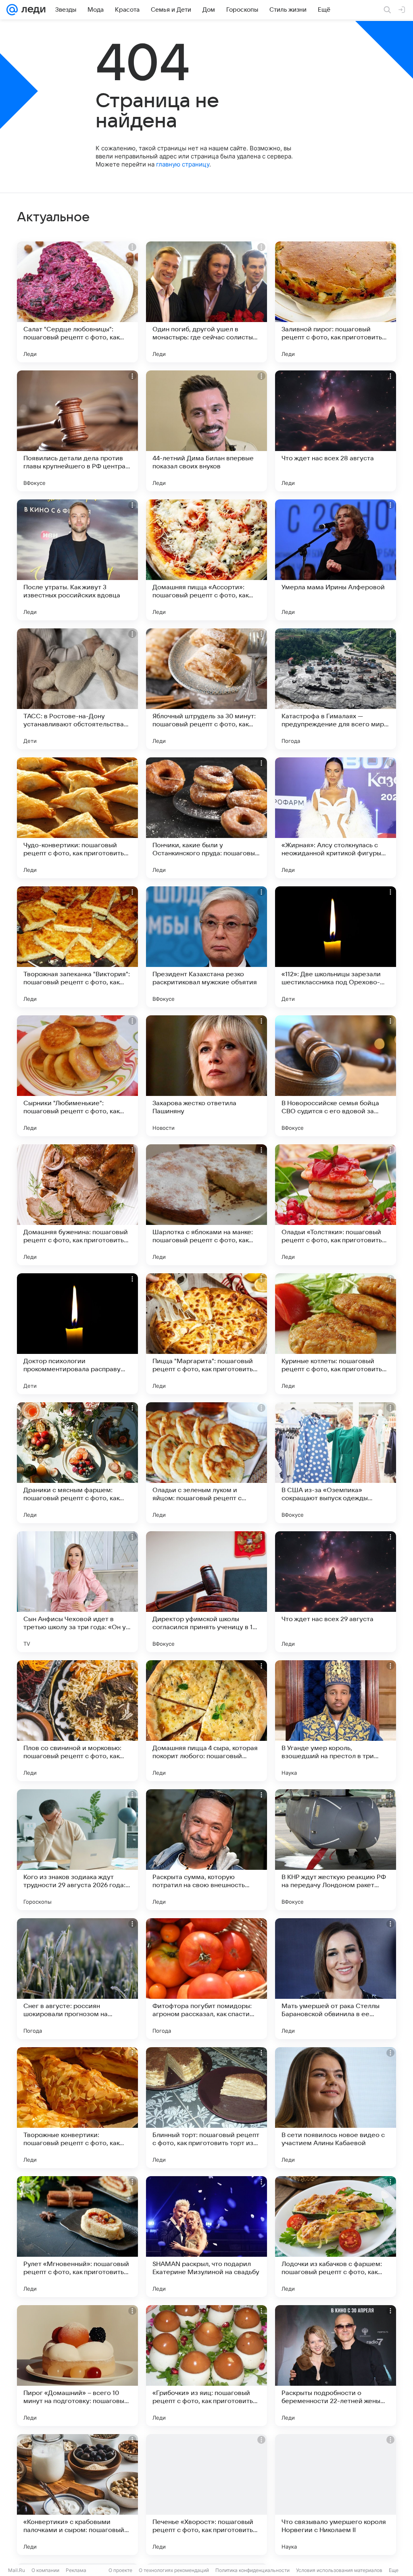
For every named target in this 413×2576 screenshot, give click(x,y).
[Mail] (12, 10)
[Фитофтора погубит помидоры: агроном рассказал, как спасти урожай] (206, 1979)
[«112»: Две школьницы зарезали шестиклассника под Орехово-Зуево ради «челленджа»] (336, 947)
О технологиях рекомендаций (174, 2570)
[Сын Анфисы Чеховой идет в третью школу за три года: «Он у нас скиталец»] (77, 1592)
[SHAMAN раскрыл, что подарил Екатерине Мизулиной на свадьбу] (206, 2237)
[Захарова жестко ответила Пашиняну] (206, 1076)
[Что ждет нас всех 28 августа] (336, 431)
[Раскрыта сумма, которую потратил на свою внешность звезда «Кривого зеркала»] (206, 1850)
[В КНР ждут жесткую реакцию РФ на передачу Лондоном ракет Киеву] (336, 1850)
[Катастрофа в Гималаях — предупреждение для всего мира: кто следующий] (336, 689)
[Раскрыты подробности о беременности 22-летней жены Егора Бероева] (336, 2366)
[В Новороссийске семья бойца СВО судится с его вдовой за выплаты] (336, 1076)
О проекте (120, 2570)
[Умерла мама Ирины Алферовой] (336, 560)
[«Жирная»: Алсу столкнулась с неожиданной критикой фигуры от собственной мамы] (336, 818)
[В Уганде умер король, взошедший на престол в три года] (336, 1721)
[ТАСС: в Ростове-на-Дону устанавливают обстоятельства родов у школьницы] (77, 689)
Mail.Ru (17, 2570)
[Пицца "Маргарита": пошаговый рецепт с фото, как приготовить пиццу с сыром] (206, 1334)
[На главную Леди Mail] (32, 10)
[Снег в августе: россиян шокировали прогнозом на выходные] (77, 1979)
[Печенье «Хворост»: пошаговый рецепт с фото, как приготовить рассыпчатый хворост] (206, 2495)
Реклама (76, 2570)
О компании (45, 2570)
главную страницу (183, 164)
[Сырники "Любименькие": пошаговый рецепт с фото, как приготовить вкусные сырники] (77, 1076)
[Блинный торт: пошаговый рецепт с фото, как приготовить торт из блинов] (206, 2108)
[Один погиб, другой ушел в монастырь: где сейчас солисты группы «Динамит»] (206, 302)
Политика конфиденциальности (252, 2570)
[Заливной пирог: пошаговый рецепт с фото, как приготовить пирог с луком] (336, 302)
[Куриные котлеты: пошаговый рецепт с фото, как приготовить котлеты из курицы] (336, 1334)
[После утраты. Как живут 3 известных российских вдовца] (77, 560)
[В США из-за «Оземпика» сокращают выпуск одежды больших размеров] (336, 1463)
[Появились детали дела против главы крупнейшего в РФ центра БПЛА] (77, 431)
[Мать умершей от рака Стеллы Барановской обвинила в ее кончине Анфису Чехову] (336, 1979)
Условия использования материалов (339, 2570)
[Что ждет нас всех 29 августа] (336, 1592)
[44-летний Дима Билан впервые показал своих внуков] (206, 431)
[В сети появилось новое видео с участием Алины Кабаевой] (336, 2108)
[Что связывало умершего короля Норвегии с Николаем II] (336, 2495)
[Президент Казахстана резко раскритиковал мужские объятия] (206, 947)
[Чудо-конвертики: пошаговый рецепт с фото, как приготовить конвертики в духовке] (77, 818)
